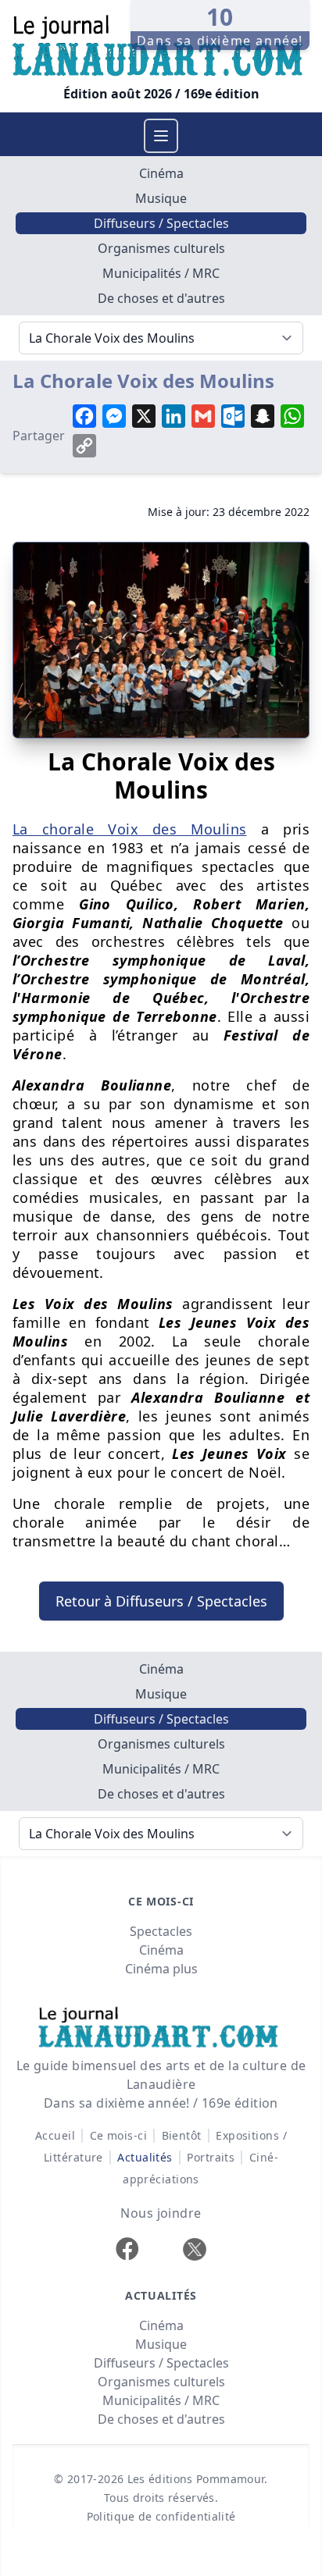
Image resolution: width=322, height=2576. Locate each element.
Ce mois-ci (119, 2135)
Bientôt (182, 2135)
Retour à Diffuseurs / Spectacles (161, 1601)
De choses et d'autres (161, 298)
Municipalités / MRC (161, 273)
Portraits (211, 2157)
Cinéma (161, 173)
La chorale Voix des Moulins (130, 829)
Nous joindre (161, 2213)
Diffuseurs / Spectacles (161, 223)
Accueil (55, 2135)
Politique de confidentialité (161, 2516)
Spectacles (161, 1931)
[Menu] (161, 136)
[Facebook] (127, 2249)
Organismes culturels (161, 248)
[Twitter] (195, 2249)
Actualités (145, 2157)
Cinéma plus (161, 1969)
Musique (161, 198)
